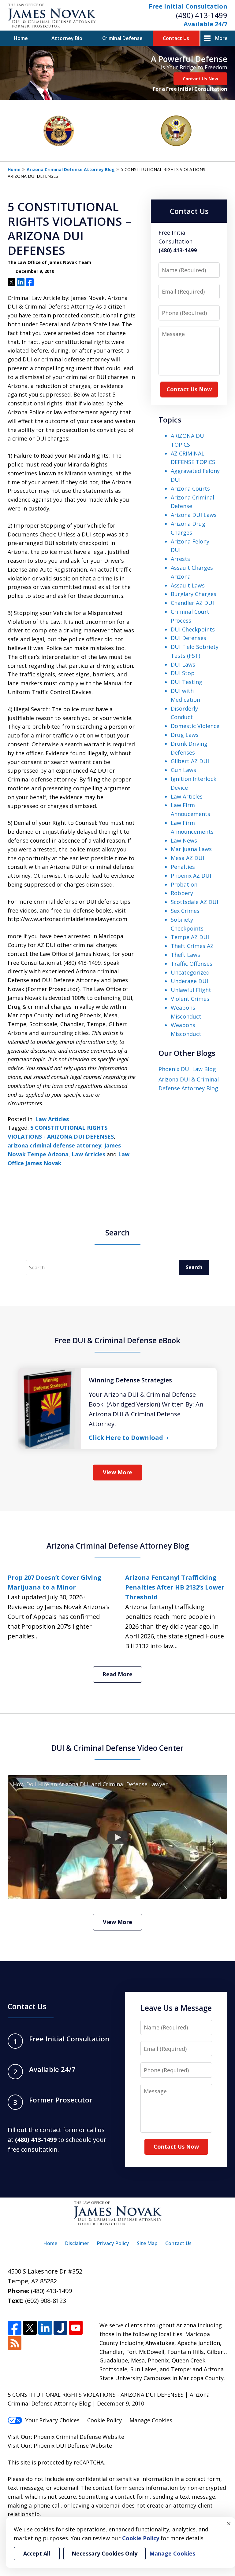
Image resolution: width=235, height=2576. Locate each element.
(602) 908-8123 (46, 2301)
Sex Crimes (185, 911)
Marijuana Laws (191, 849)
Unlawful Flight (191, 990)
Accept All (37, 2553)
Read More (117, 1674)
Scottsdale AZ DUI (194, 902)
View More (117, 1472)
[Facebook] (15, 2328)
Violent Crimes (190, 999)
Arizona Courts (190, 488)
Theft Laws (185, 955)
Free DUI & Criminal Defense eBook (117, 1340)
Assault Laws (188, 585)
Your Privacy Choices (52, 2420)
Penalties (183, 867)
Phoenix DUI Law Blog (187, 1069)
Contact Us (176, 38)
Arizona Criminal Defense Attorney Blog (71, 169)
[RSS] (15, 2343)
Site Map (147, 2243)
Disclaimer (77, 2243)
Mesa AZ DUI (187, 858)
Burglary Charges (194, 594)
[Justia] (60, 2328)
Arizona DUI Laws (194, 515)
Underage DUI (189, 981)
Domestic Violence (195, 726)
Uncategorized (190, 972)
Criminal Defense (122, 38)
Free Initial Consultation (188, 6)
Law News (184, 840)
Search (194, 1267)
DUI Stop (183, 673)
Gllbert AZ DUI (190, 761)
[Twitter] (30, 2328)
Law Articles (52, 1119)
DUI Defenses (188, 638)
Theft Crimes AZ (192, 946)
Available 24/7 (205, 24)
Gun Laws (183, 770)
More (221, 38)
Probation (184, 884)
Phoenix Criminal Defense (67, 2437)
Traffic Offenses (192, 964)
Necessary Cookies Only (104, 2553)
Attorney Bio (67, 38)
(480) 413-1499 (202, 15)
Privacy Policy (113, 2243)
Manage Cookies (151, 2420)
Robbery (182, 893)
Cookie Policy (104, 2420)
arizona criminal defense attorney (54, 1145)
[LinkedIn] (45, 2328)
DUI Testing (187, 682)
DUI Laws (183, 664)
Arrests (180, 559)
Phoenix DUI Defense (61, 2446)
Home (21, 38)
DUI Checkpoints (193, 629)
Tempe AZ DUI (190, 937)
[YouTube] (76, 2328)
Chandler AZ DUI (192, 603)
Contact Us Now (200, 79)
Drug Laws (185, 735)
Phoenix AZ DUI (191, 876)
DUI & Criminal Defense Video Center (117, 1748)
